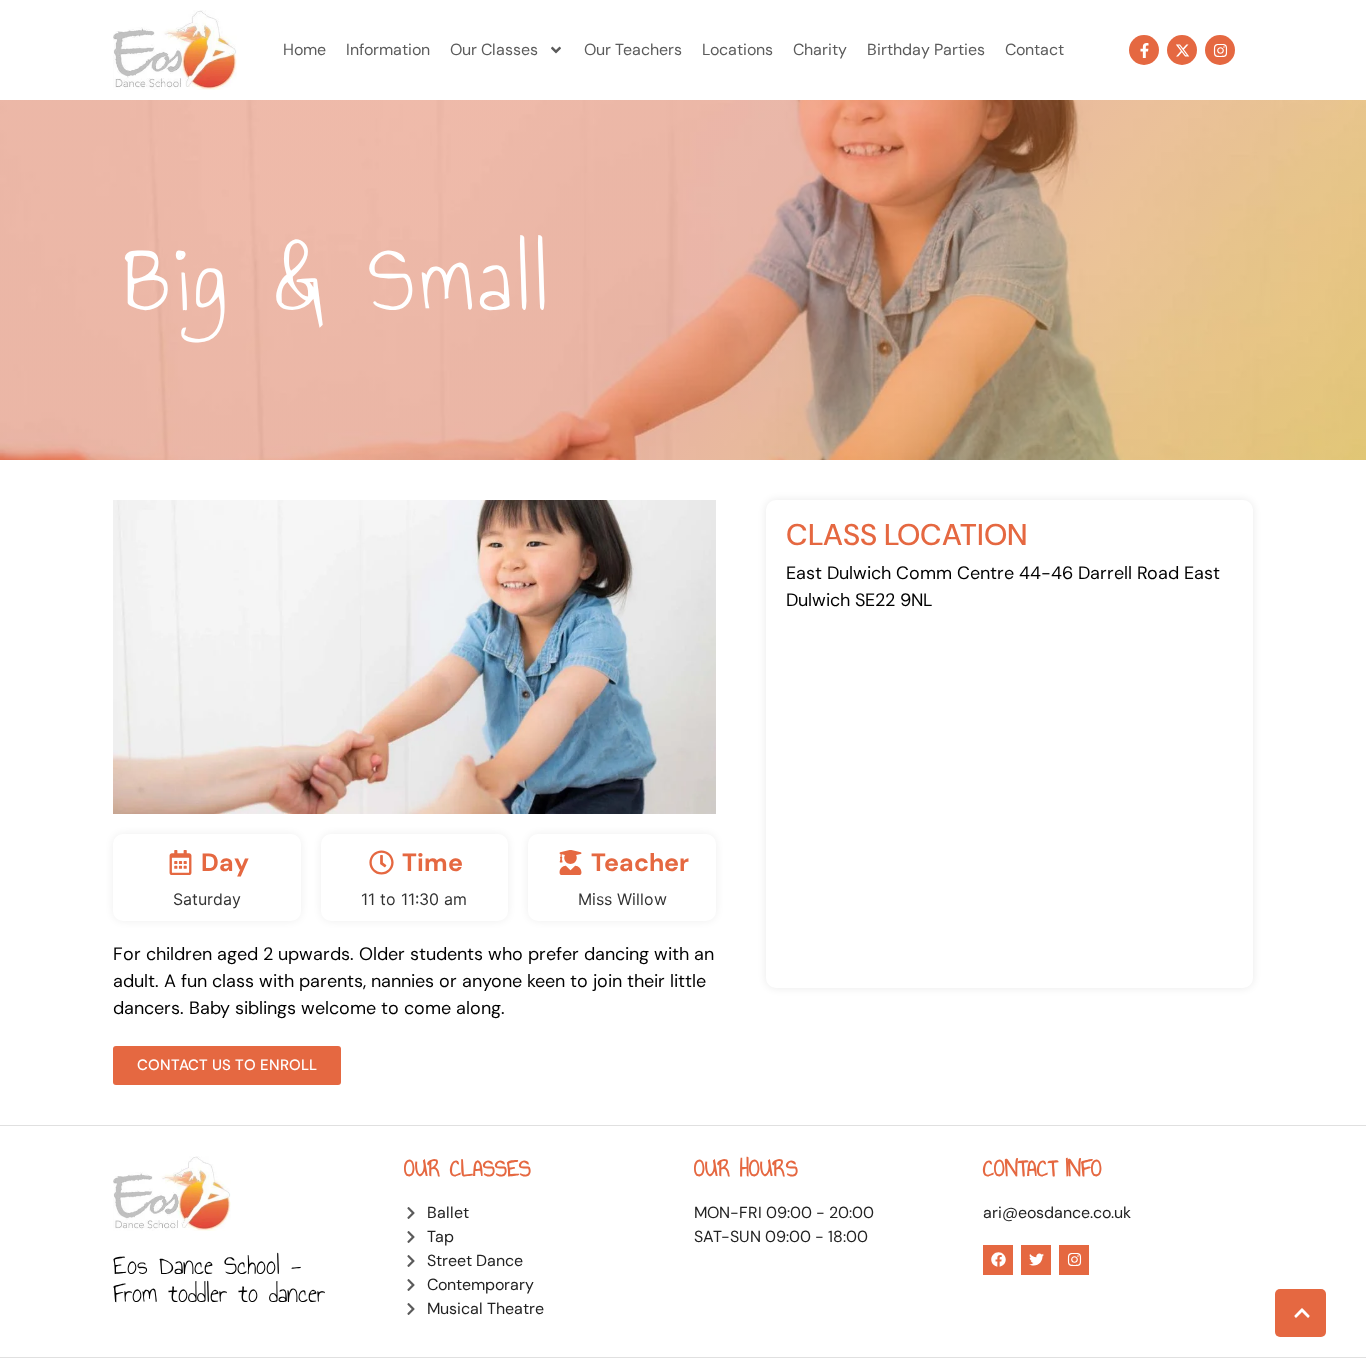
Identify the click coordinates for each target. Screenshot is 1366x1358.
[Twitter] (1036, 1260)
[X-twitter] (1182, 50)
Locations (737, 49)
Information (388, 49)
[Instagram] (1220, 50)
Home (304, 49)
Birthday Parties (926, 49)
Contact (1034, 49)
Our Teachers (633, 49)
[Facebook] (998, 1260)
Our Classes (494, 49)
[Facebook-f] (1144, 50)
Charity (820, 49)
